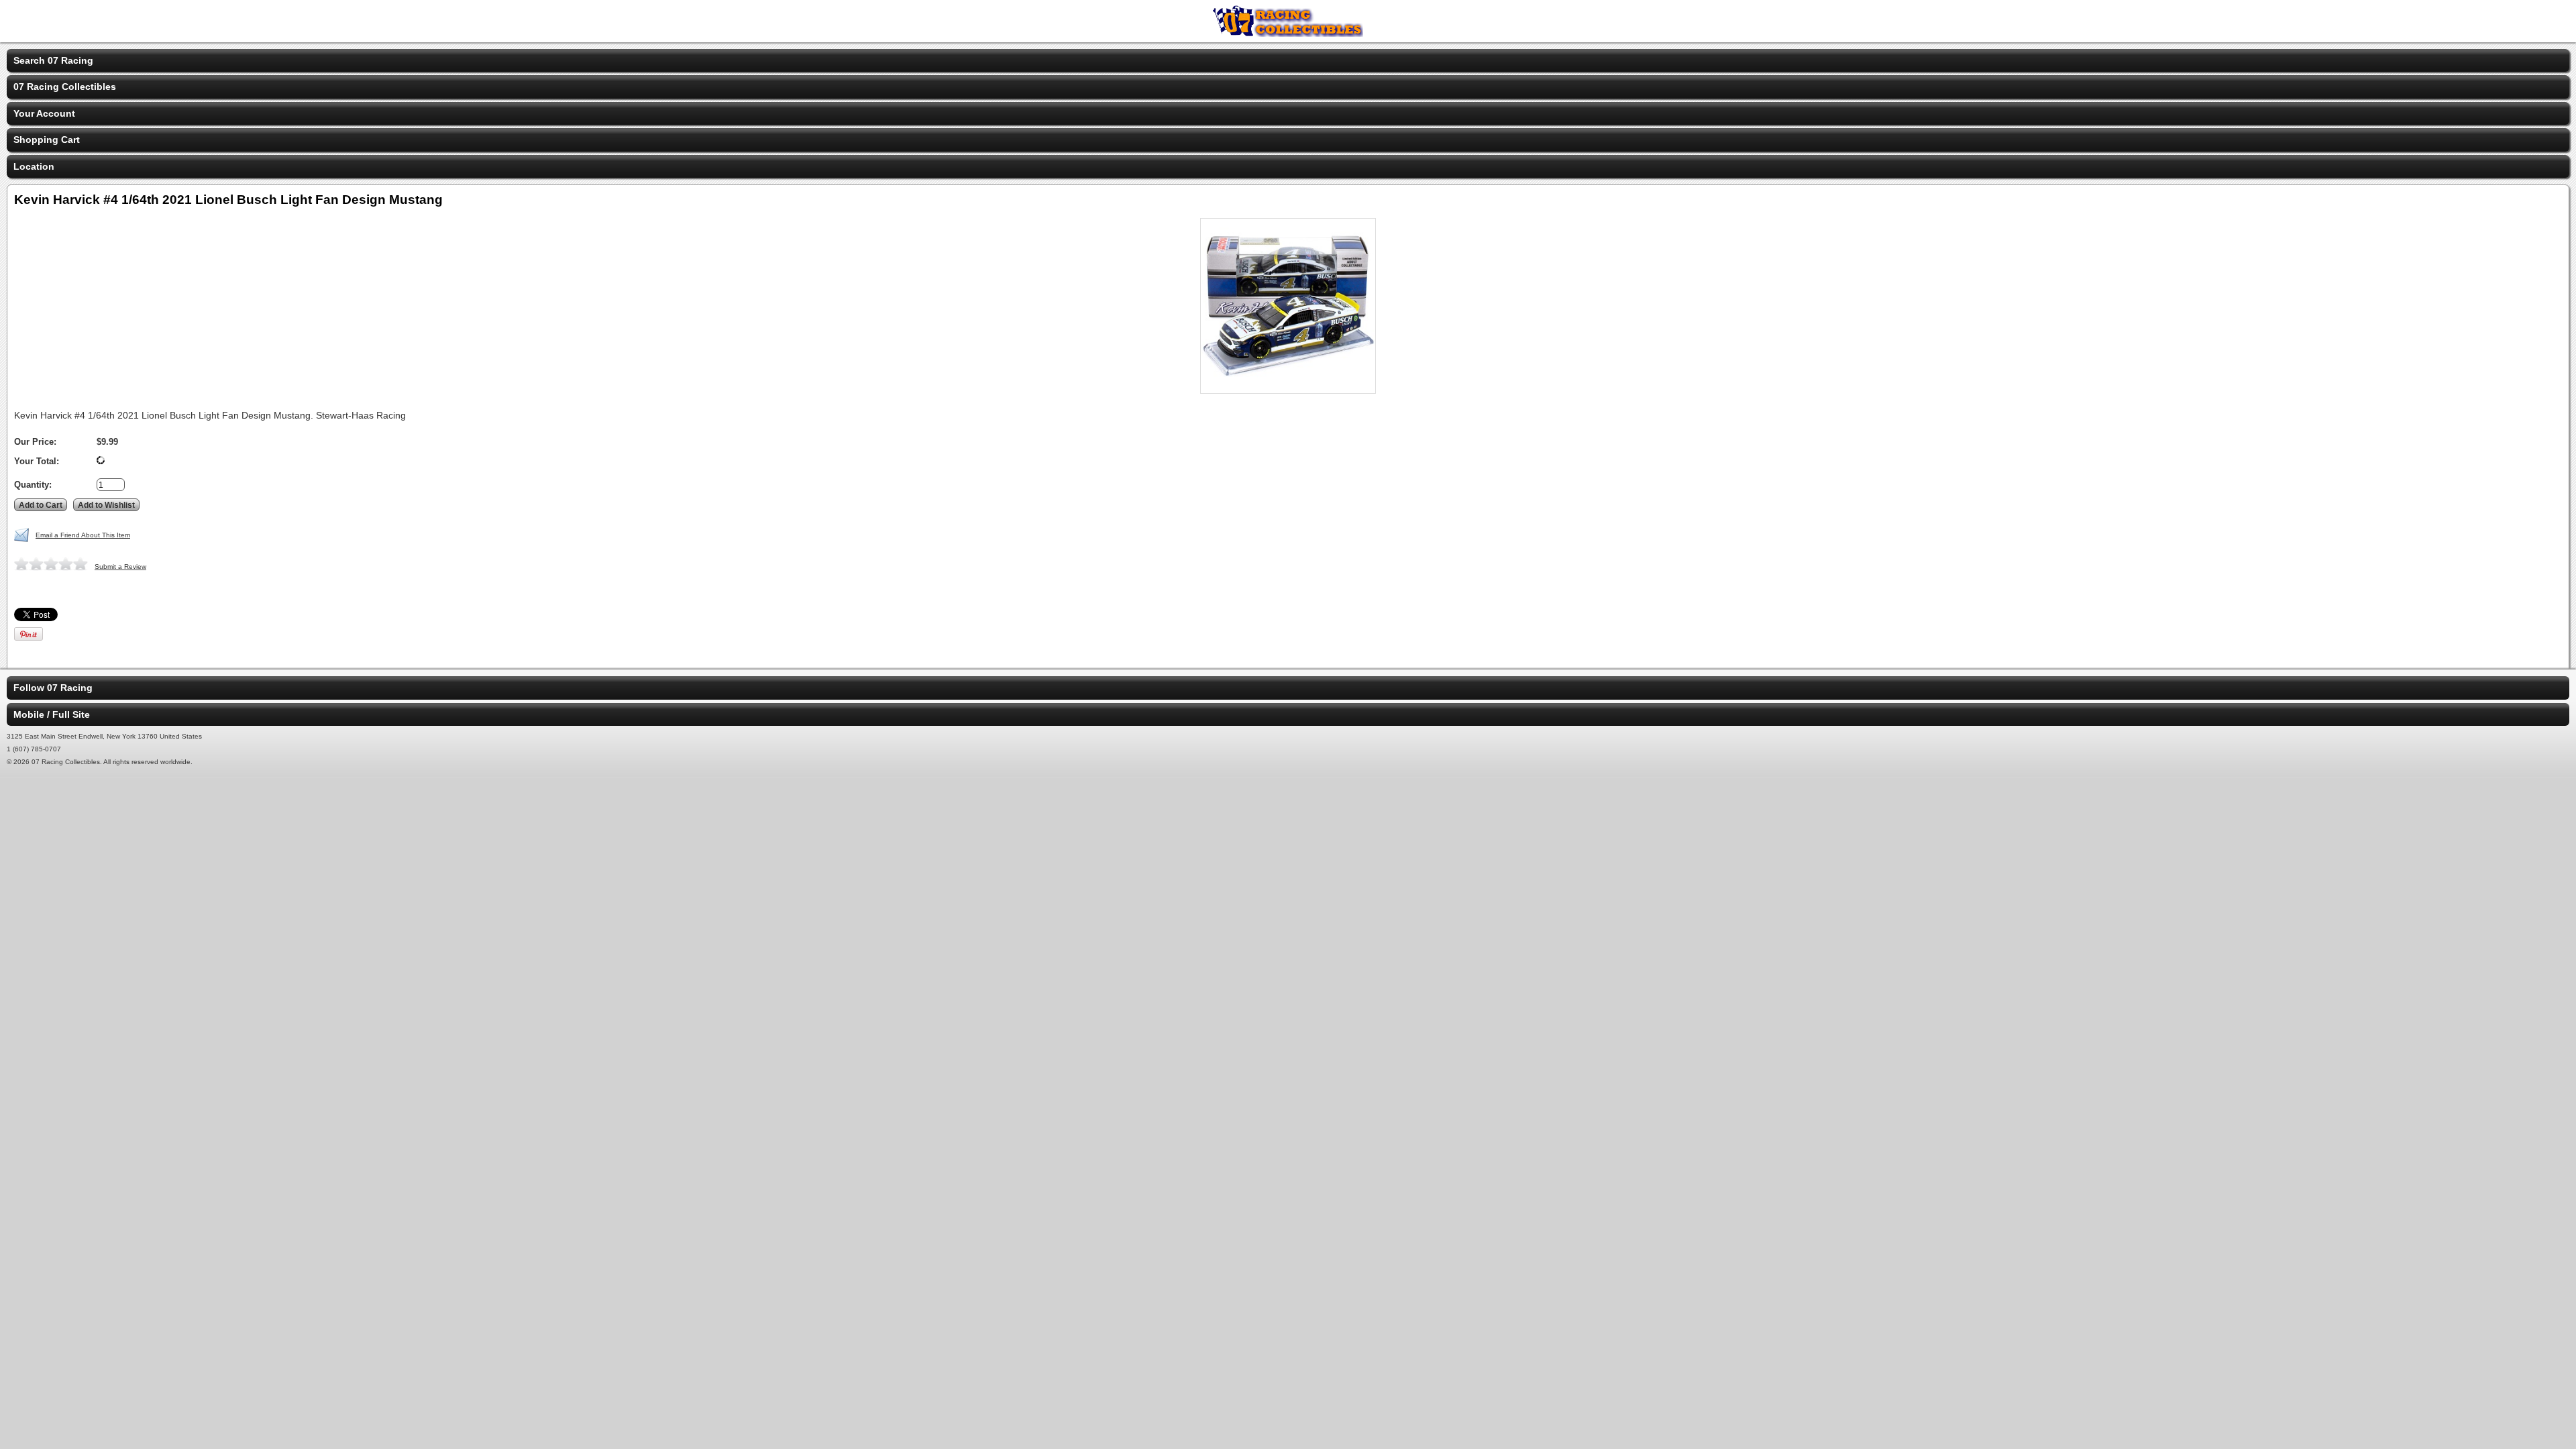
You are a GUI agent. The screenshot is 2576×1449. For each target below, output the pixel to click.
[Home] (1288, 34)
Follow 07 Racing (53, 688)
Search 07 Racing (53, 60)
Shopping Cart (47, 140)
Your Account (44, 113)
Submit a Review (120, 567)
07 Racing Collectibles (65, 87)
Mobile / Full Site (52, 714)
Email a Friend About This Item (83, 535)
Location (34, 166)
